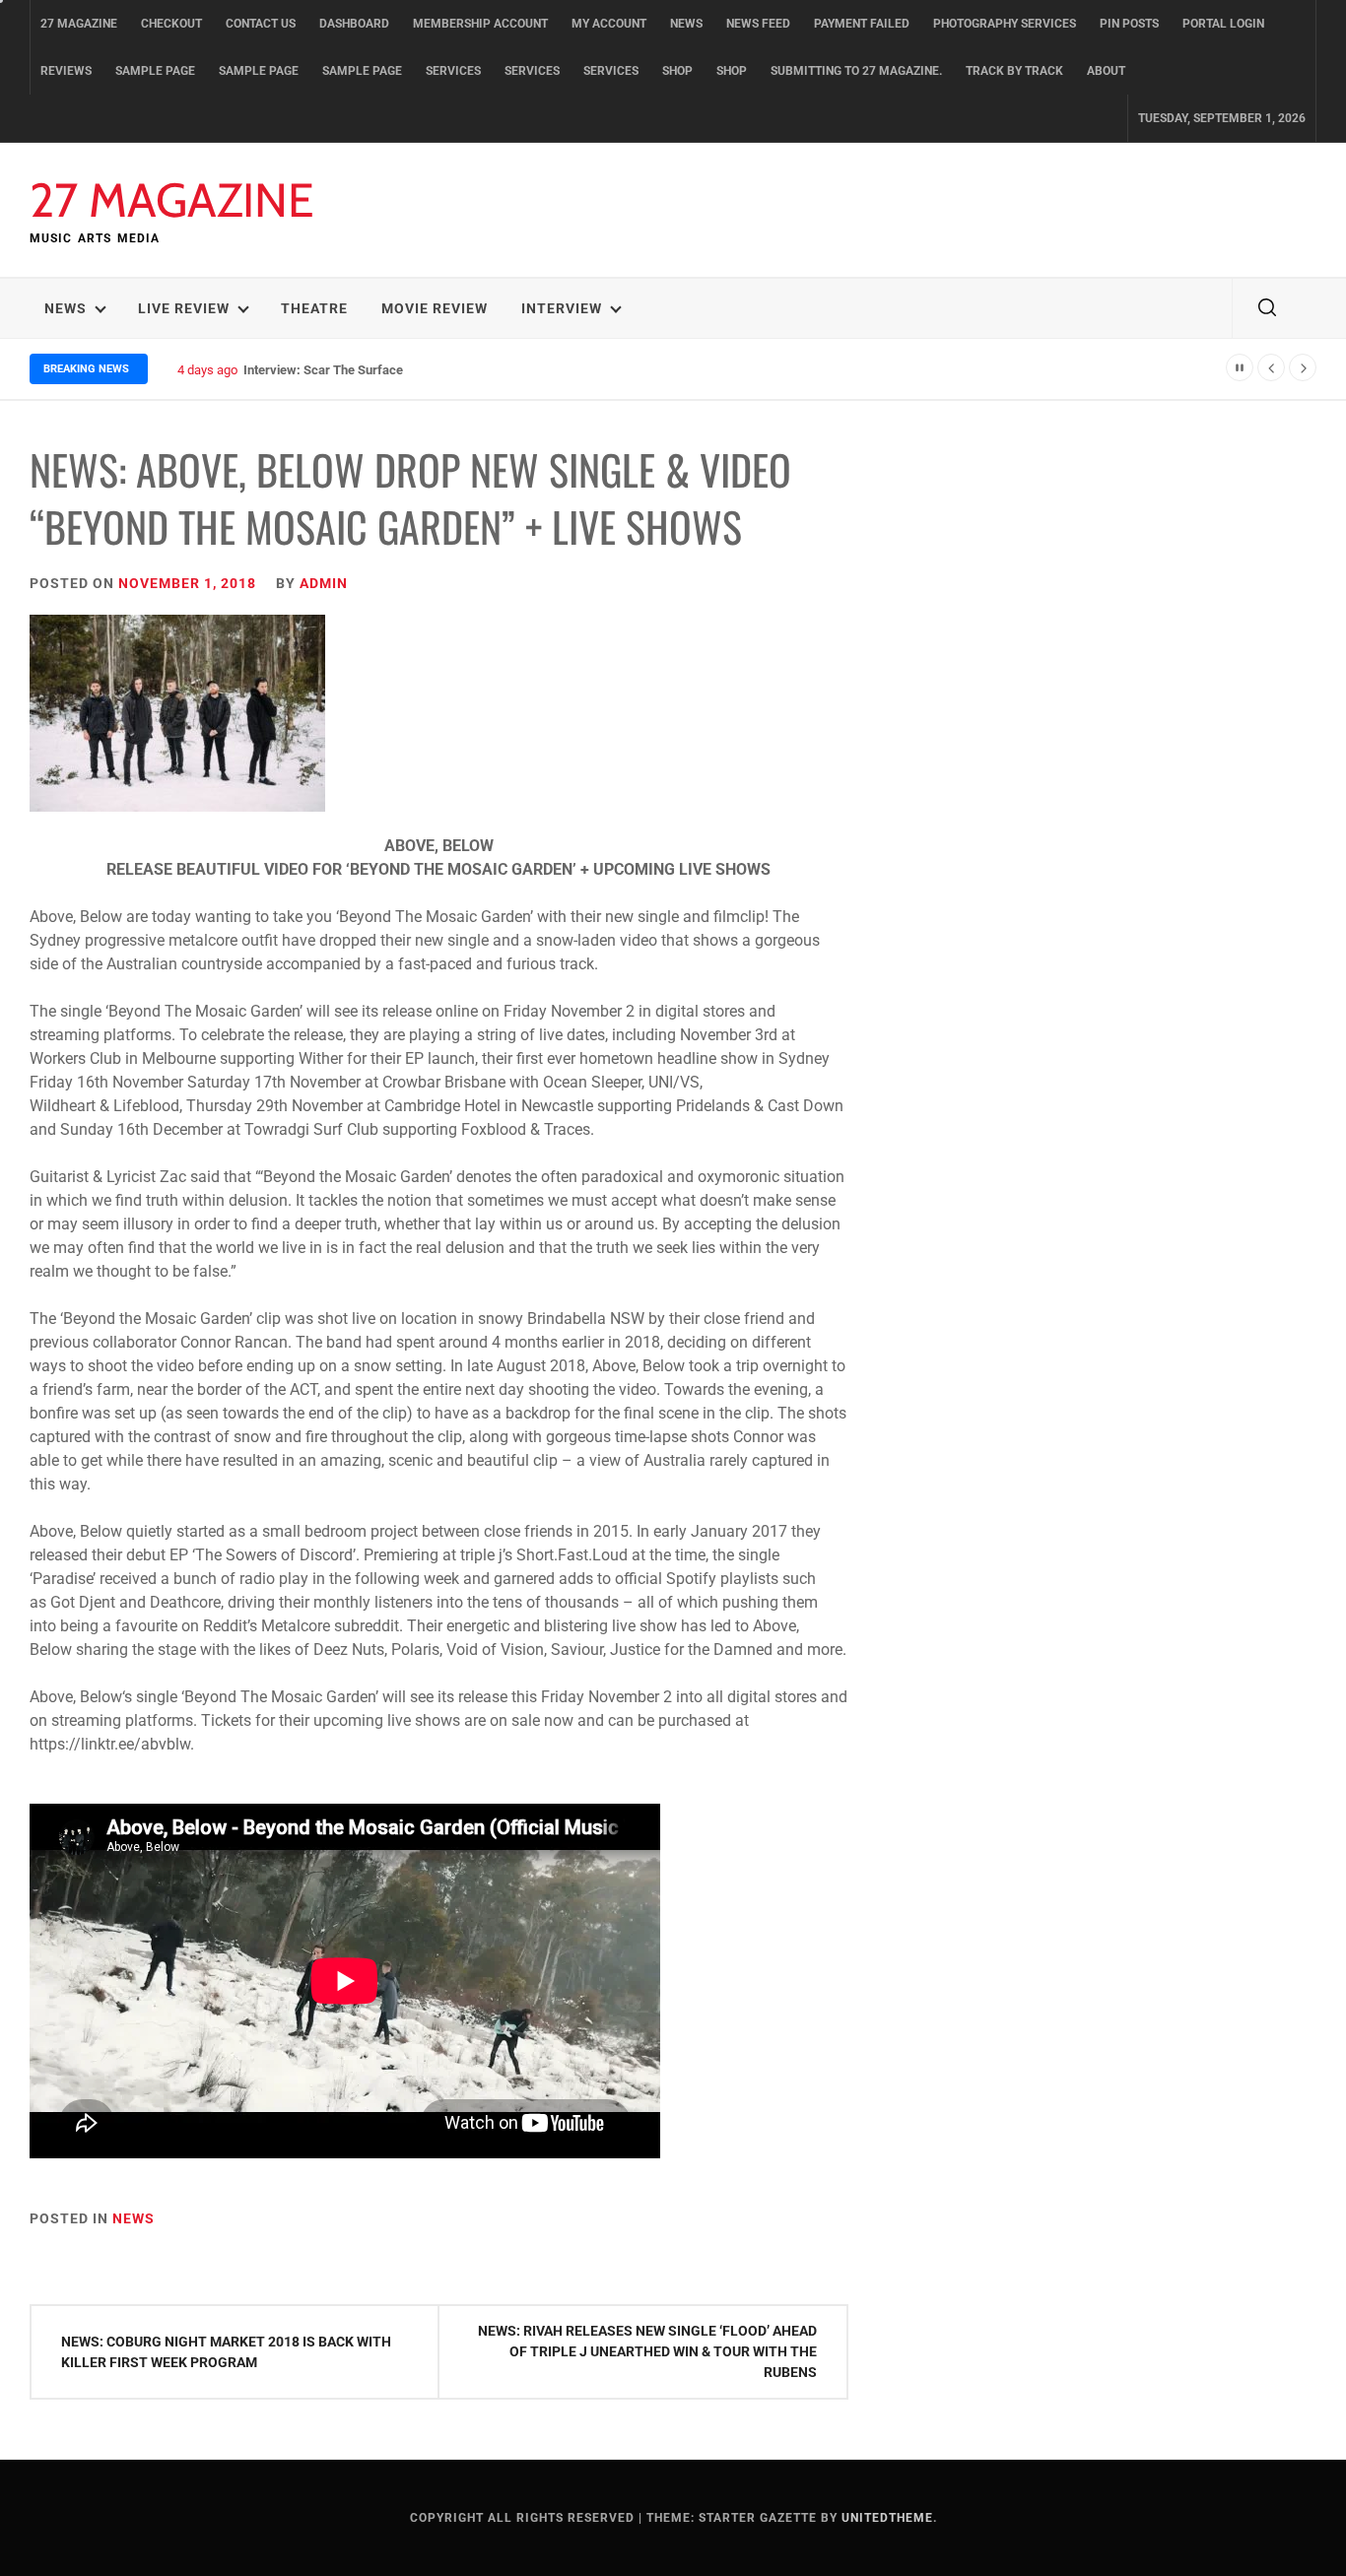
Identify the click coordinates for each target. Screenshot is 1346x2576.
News (686, 24)
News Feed (758, 24)
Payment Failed (862, 24)
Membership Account (480, 24)
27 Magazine (79, 24)
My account (609, 24)
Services (453, 71)
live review (184, 308)
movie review (435, 308)
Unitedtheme (887, 2518)
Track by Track (1014, 71)
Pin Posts (1129, 24)
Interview (562, 308)
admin (324, 583)
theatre (314, 308)
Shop (677, 71)
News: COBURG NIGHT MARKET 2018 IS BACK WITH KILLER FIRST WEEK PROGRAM (226, 2352)
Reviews (66, 71)
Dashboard (354, 24)
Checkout (171, 24)
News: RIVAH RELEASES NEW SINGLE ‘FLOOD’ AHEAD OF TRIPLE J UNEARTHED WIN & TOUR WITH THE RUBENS (647, 2351)
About (1106, 71)
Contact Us (261, 24)
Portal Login (1223, 24)
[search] (1267, 308)
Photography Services (1005, 24)
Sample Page (155, 71)
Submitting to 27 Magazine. (856, 71)
